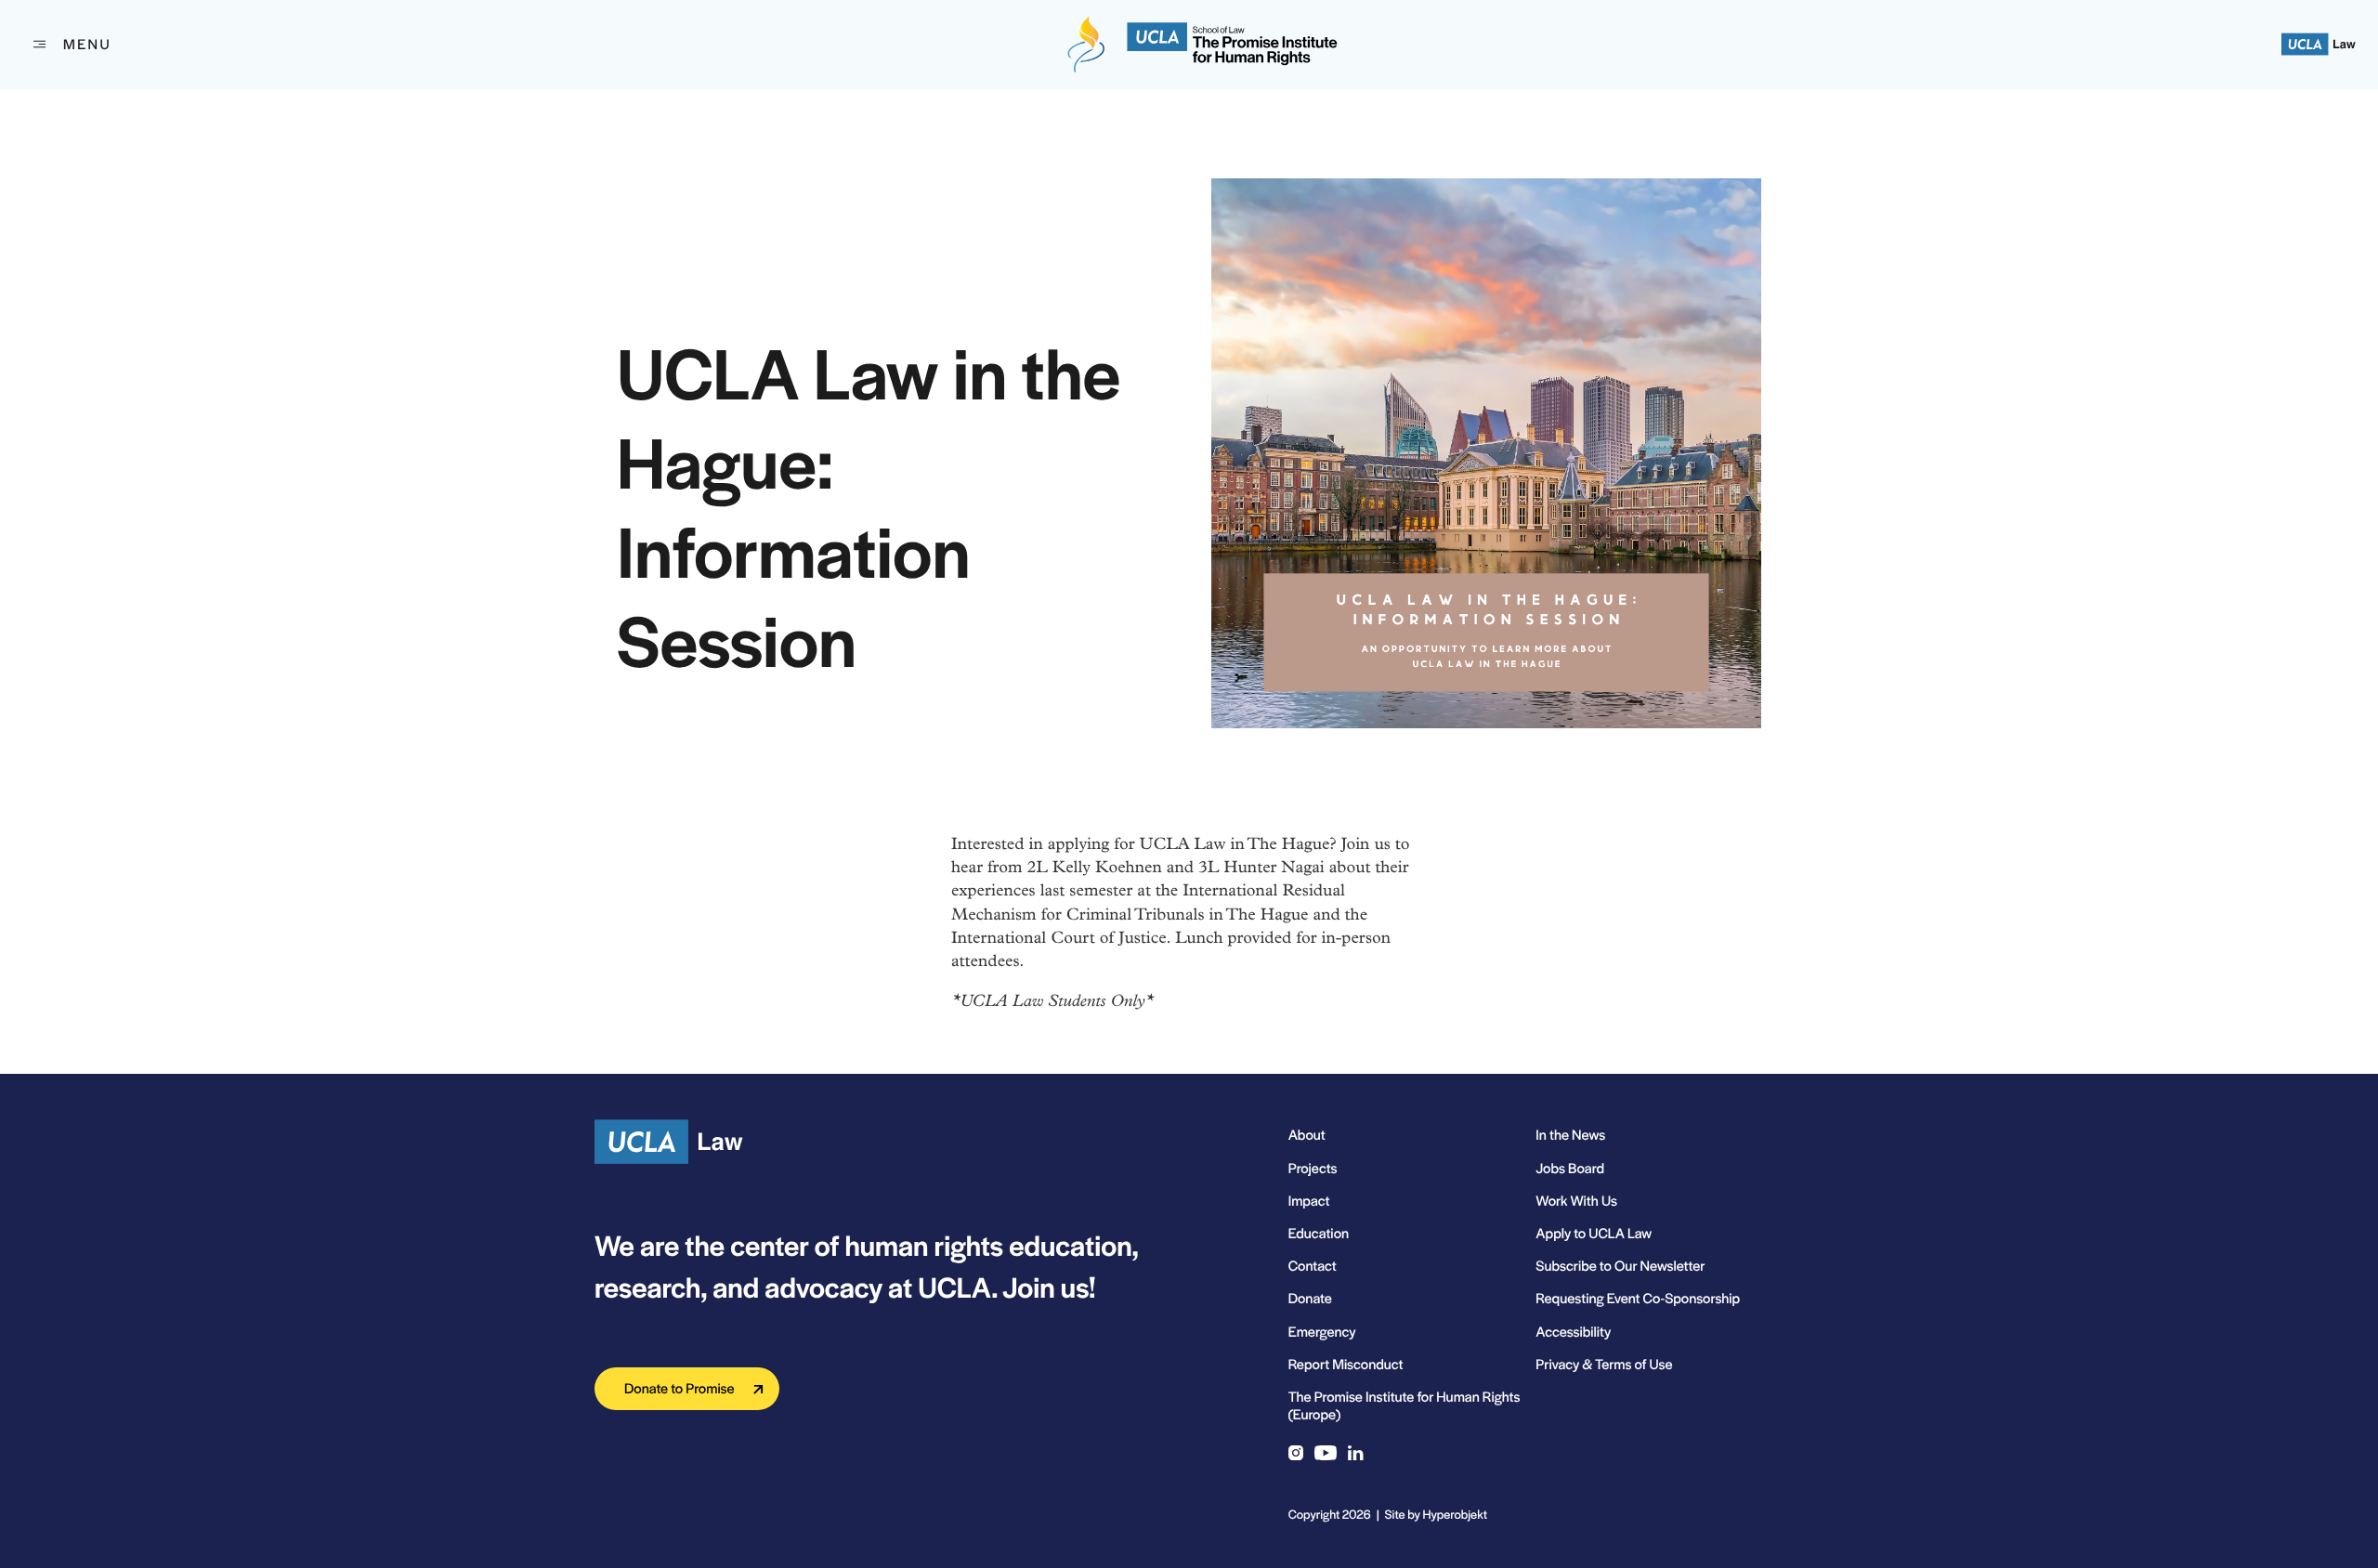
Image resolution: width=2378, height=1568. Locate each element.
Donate (1310, 1298)
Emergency (1322, 1332)
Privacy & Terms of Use (1604, 1364)
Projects (1313, 1168)
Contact (1313, 1266)
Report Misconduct (1346, 1364)
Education (1319, 1233)
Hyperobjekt (1455, 1514)
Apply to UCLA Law (1594, 1233)
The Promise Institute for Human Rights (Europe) (1405, 1405)
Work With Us (1576, 1201)
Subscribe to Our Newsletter (1620, 1266)
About (1307, 1135)
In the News (1570, 1135)
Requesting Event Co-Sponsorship (1638, 1298)
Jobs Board (1570, 1168)
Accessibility (1573, 1332)
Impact (1309, 1201)
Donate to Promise (679, 1388)
